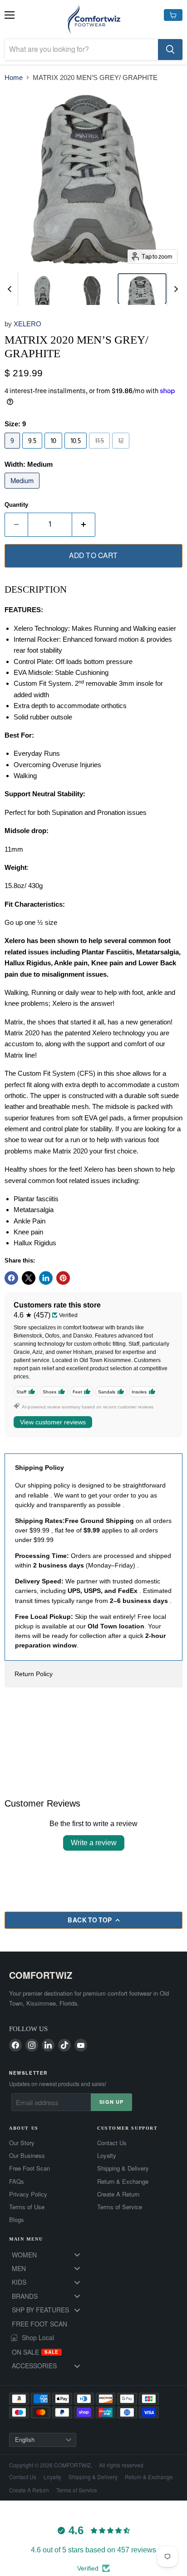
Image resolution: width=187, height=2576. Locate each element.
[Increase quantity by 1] (84, 524)
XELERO (27, 324)
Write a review (94, 1843)
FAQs (17, 2182)
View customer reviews (53, 1422)
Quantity (16, 505)
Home (14, 77)
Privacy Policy (28, 2194)
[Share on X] (29, 1278)
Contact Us (112, 2143)
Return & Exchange (123, 2182)
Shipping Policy (39, 1468)
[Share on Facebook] (11, 1278)
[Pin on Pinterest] (63, 1278)
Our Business (27, 2156)
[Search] (170, 50)
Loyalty (107, 2156)
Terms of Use (27, 2207)
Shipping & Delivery (123, 2168)
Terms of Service (120, 2207)
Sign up (111, 2102)
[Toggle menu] (77, 2255)
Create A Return (118, 2194)
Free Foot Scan (30, 2168)
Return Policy (34, 1674)
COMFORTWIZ (41, 1975)
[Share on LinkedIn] (46, 1278)
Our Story (22, 2143)
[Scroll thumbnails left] (11, 289)
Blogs (17, 2220)
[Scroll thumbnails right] (174, 289)
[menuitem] (49, 2255)
